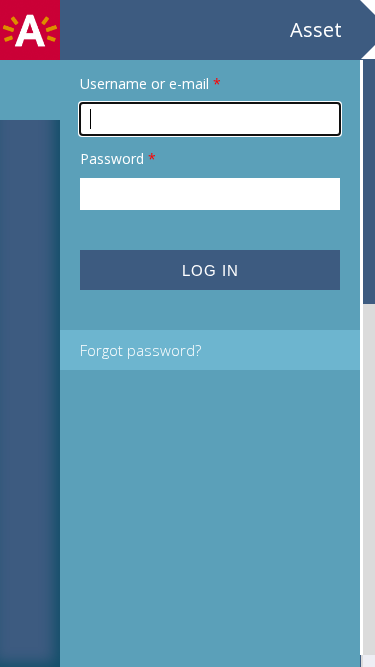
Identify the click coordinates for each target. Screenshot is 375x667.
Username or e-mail (150, 83)
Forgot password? (140, 350)
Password (118, 158)
